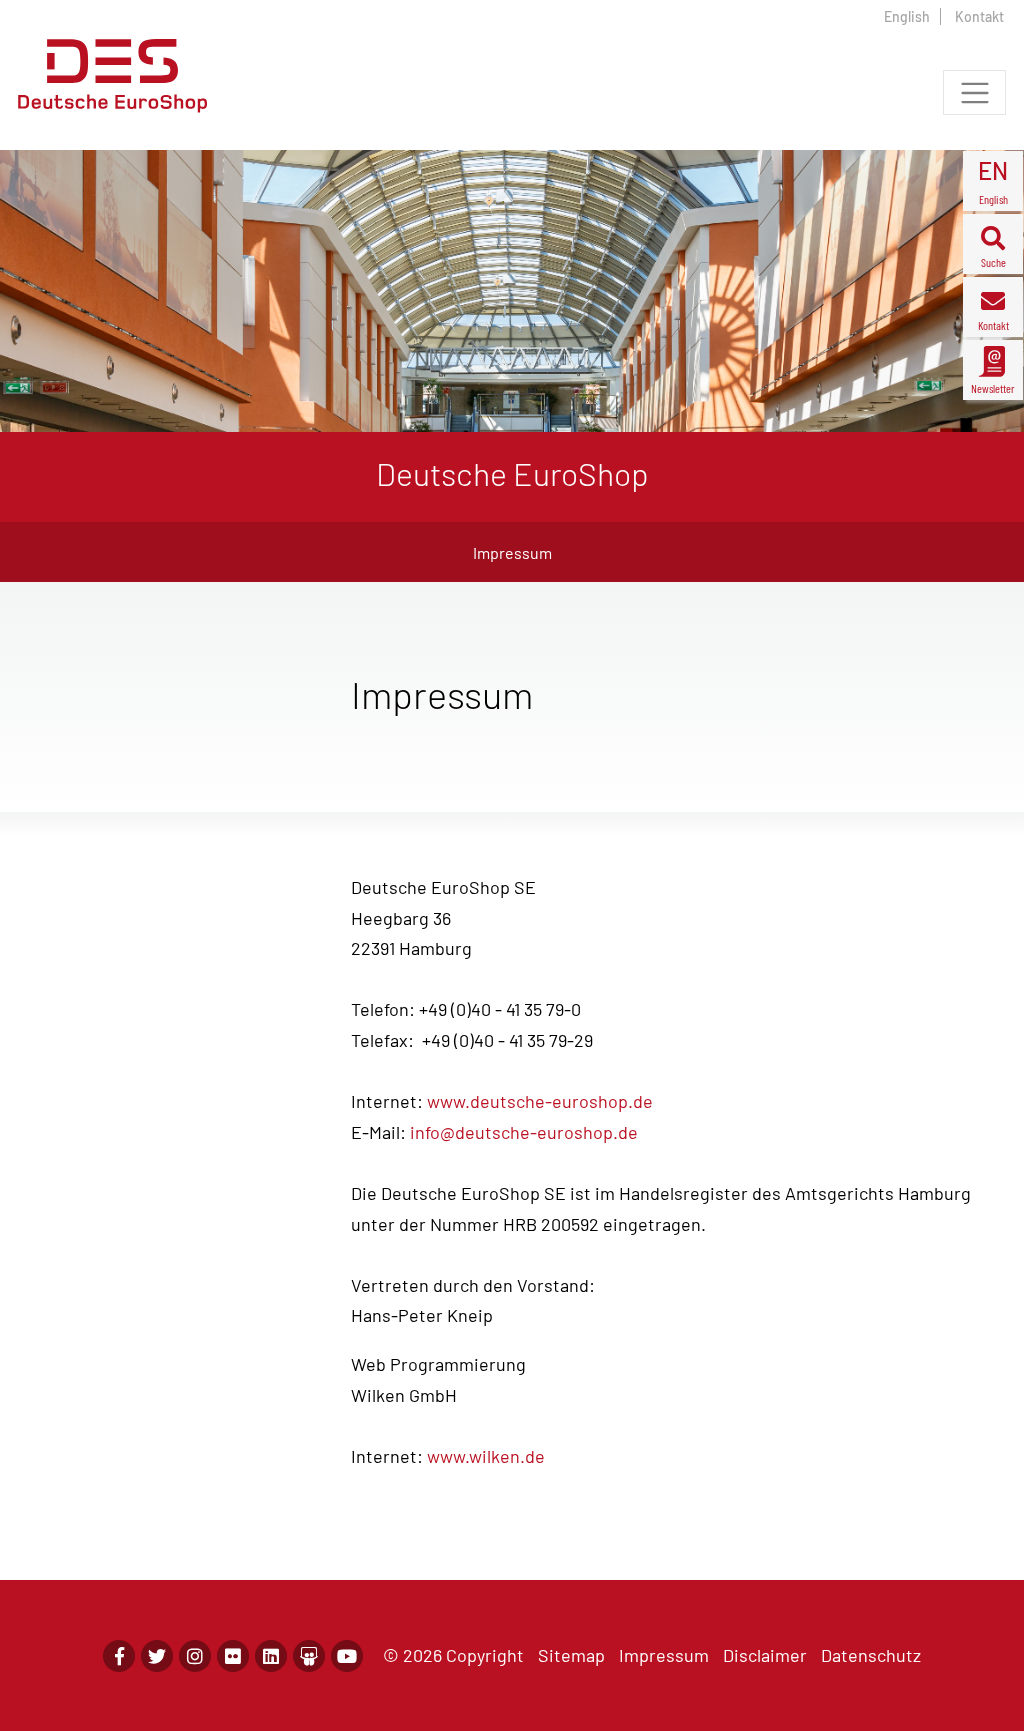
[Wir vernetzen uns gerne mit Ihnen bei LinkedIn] (271, 1656)
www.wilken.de (486, 1456)
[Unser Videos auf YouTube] (347, 1656)
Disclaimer (765, 1655)
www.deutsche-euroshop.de (540, 1101)
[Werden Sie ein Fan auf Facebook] (119, 1656)
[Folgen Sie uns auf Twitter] (157, 1656)
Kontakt (979, 16)
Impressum (664, 1655)
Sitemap (571, 1655)
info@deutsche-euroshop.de (524, 1132)
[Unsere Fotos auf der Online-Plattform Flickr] (233, 1656)
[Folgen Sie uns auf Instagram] (195, 1656)
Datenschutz (871, 1655)
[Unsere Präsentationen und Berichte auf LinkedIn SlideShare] (309, 1656)
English (907, 16)
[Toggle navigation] (974, 92)
